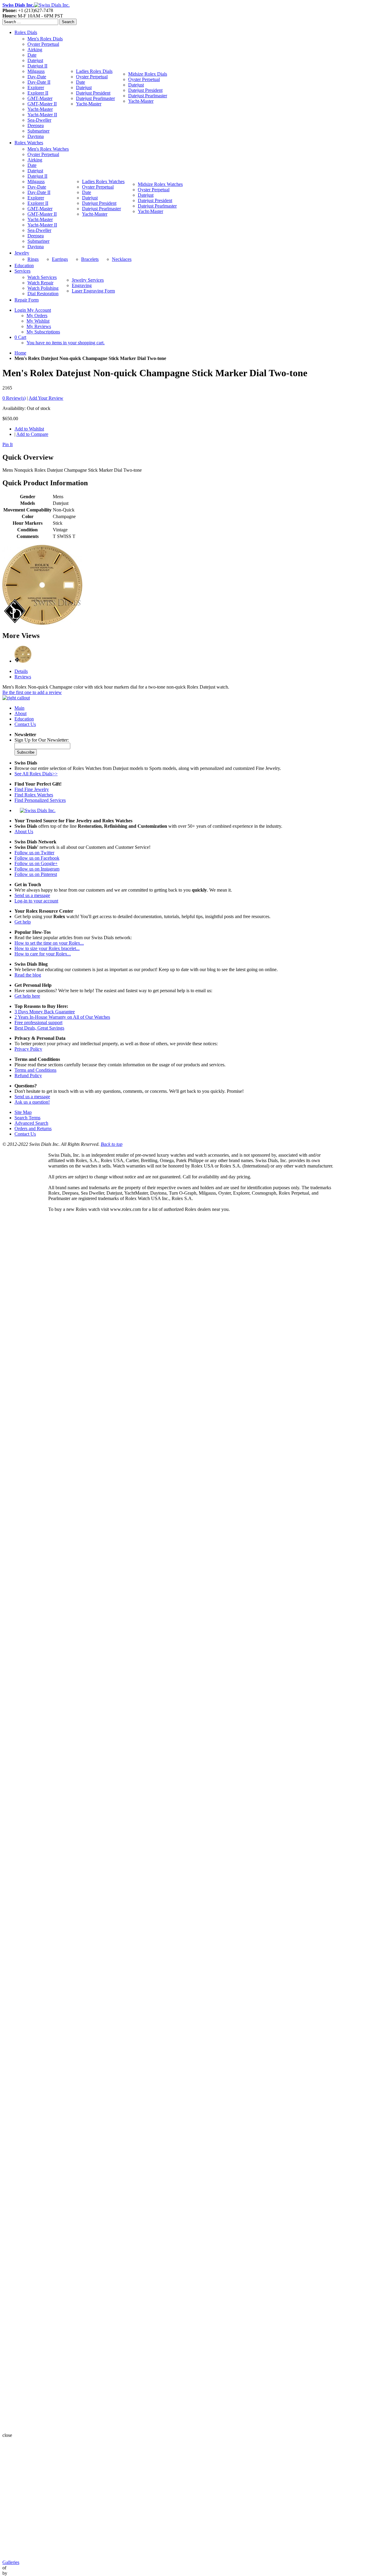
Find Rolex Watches (34, 795)
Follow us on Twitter (34, 853)
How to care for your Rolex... (43, 954)
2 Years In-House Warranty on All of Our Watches (62, 1017)
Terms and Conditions (35, 1070)
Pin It (8, 444)
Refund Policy (28, 1075)
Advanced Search (31, 1123)
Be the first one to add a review (32, 692)
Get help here (27, 996)
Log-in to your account (36, 901)
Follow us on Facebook (37, 858)
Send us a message (32, 895)
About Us (24, 832)
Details (21, 671)
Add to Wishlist (29, 429)
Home (20, 353)
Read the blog (28, 975)
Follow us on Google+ (36, 863)
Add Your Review (46, 398)
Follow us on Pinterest (36, 874)
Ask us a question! (32, 1102)
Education (24, 719)
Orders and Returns (33, 1129)
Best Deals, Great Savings (39, 1028)
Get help (23, 922)
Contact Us (25, 724)
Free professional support (38, 1022)
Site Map (23, 1112)
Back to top (112, 1144)
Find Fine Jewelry (32, 789)
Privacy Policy (28, 1049)
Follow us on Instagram (37, 869)
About (21, 713)
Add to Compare (32, 434)
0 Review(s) (14, 398)
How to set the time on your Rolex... (49, 943)
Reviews (23, 677)
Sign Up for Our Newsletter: (42, 740)
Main (19, 708)
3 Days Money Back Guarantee (45, 1012)
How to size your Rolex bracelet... (47, 948)
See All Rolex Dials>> (36, 774)
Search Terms (27, 1118)
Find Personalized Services (40, 800)
